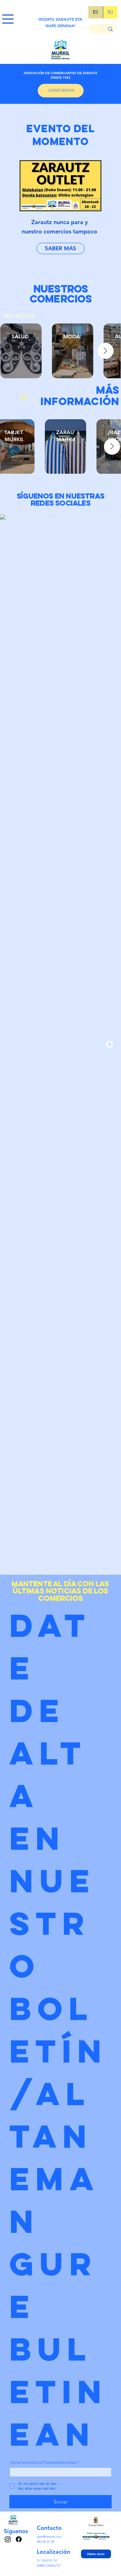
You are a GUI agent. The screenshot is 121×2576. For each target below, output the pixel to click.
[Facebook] (19, 2539)
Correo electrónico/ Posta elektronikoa (44, 2462)
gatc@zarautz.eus (49, 2536)
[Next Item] (106, 351)
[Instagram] (8, 2539)
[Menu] (8, 19)
